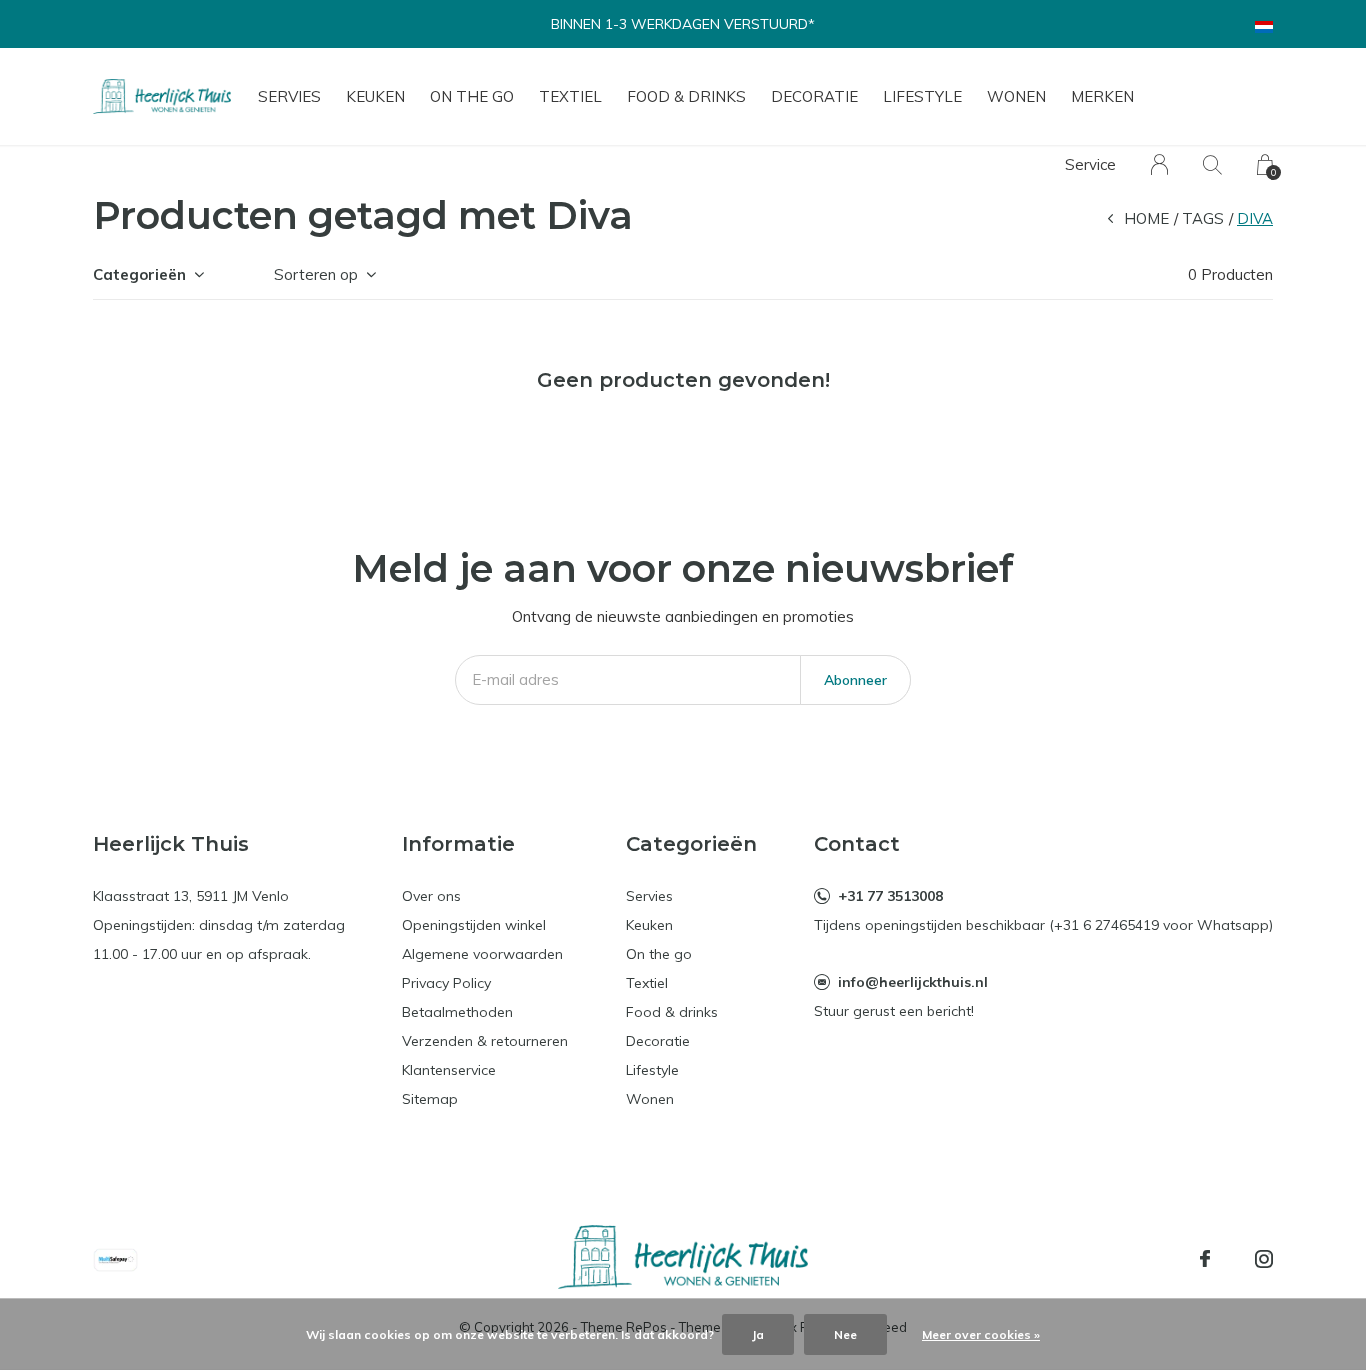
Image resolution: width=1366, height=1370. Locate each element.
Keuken (375, 96)
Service (1090, 164)
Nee (845, 1334)
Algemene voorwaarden (482, 954)
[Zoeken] (1212, 164)
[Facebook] (1205, 1259)
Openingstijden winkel (474, 925)
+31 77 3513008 (890, 896)
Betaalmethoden (457, 1012)
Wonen (1016, 96)
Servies (289, 96)
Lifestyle (922, 96)
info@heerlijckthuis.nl (913, 982)
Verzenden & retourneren (485, 1041)
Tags (1203, 218)
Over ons (431, 896)
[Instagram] (1264, 1259)
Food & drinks (686, 96)
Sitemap (430, 1099)
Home (1146, 218)
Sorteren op (316, 274)
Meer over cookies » (981, 1334)
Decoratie (814, 96)
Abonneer (855, 680)
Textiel (570, 96)
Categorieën (139, 274)
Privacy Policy (446, 983)
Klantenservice (449, 1070)
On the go (472, 96)
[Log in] (1159, 164)
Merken (1102, 96)
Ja (758, 1334)
